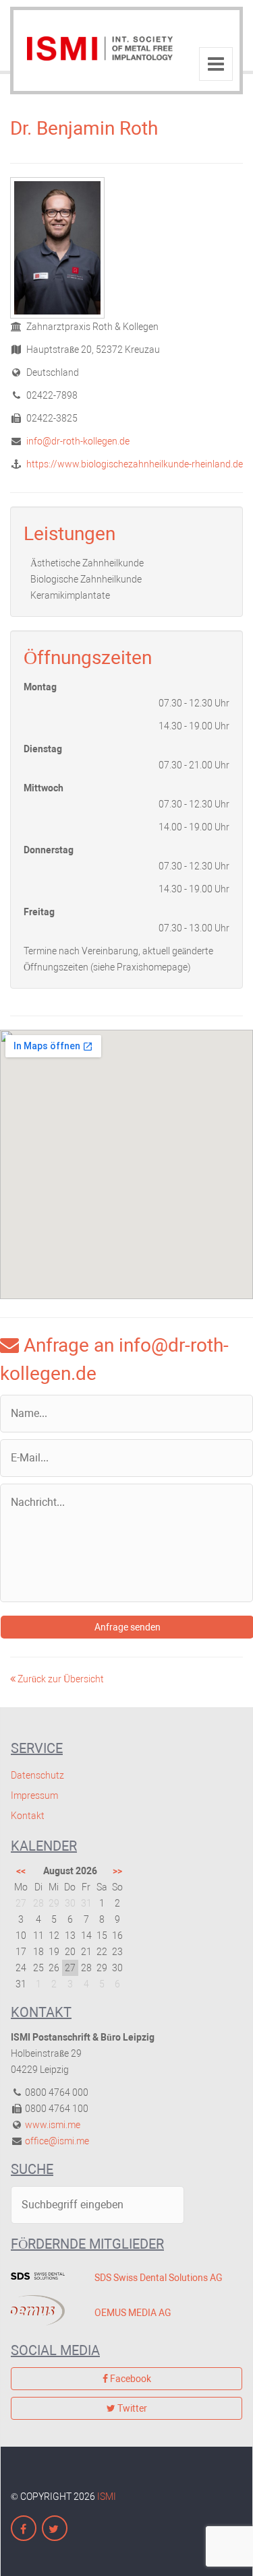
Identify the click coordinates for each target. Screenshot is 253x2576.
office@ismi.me (57, 2141)
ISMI (107, 2497)
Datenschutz (37, 1775)
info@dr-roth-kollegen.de (77, 441)
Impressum (34, 1795)
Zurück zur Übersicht (60, 1679)
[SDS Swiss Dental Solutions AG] (43, 2276)
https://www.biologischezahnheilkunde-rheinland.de (134, 464)
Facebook (130, 2379)
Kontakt (28, 1816)
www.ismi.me (53, 2125)
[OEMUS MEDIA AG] (43, 2310)
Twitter (131, 2408)
